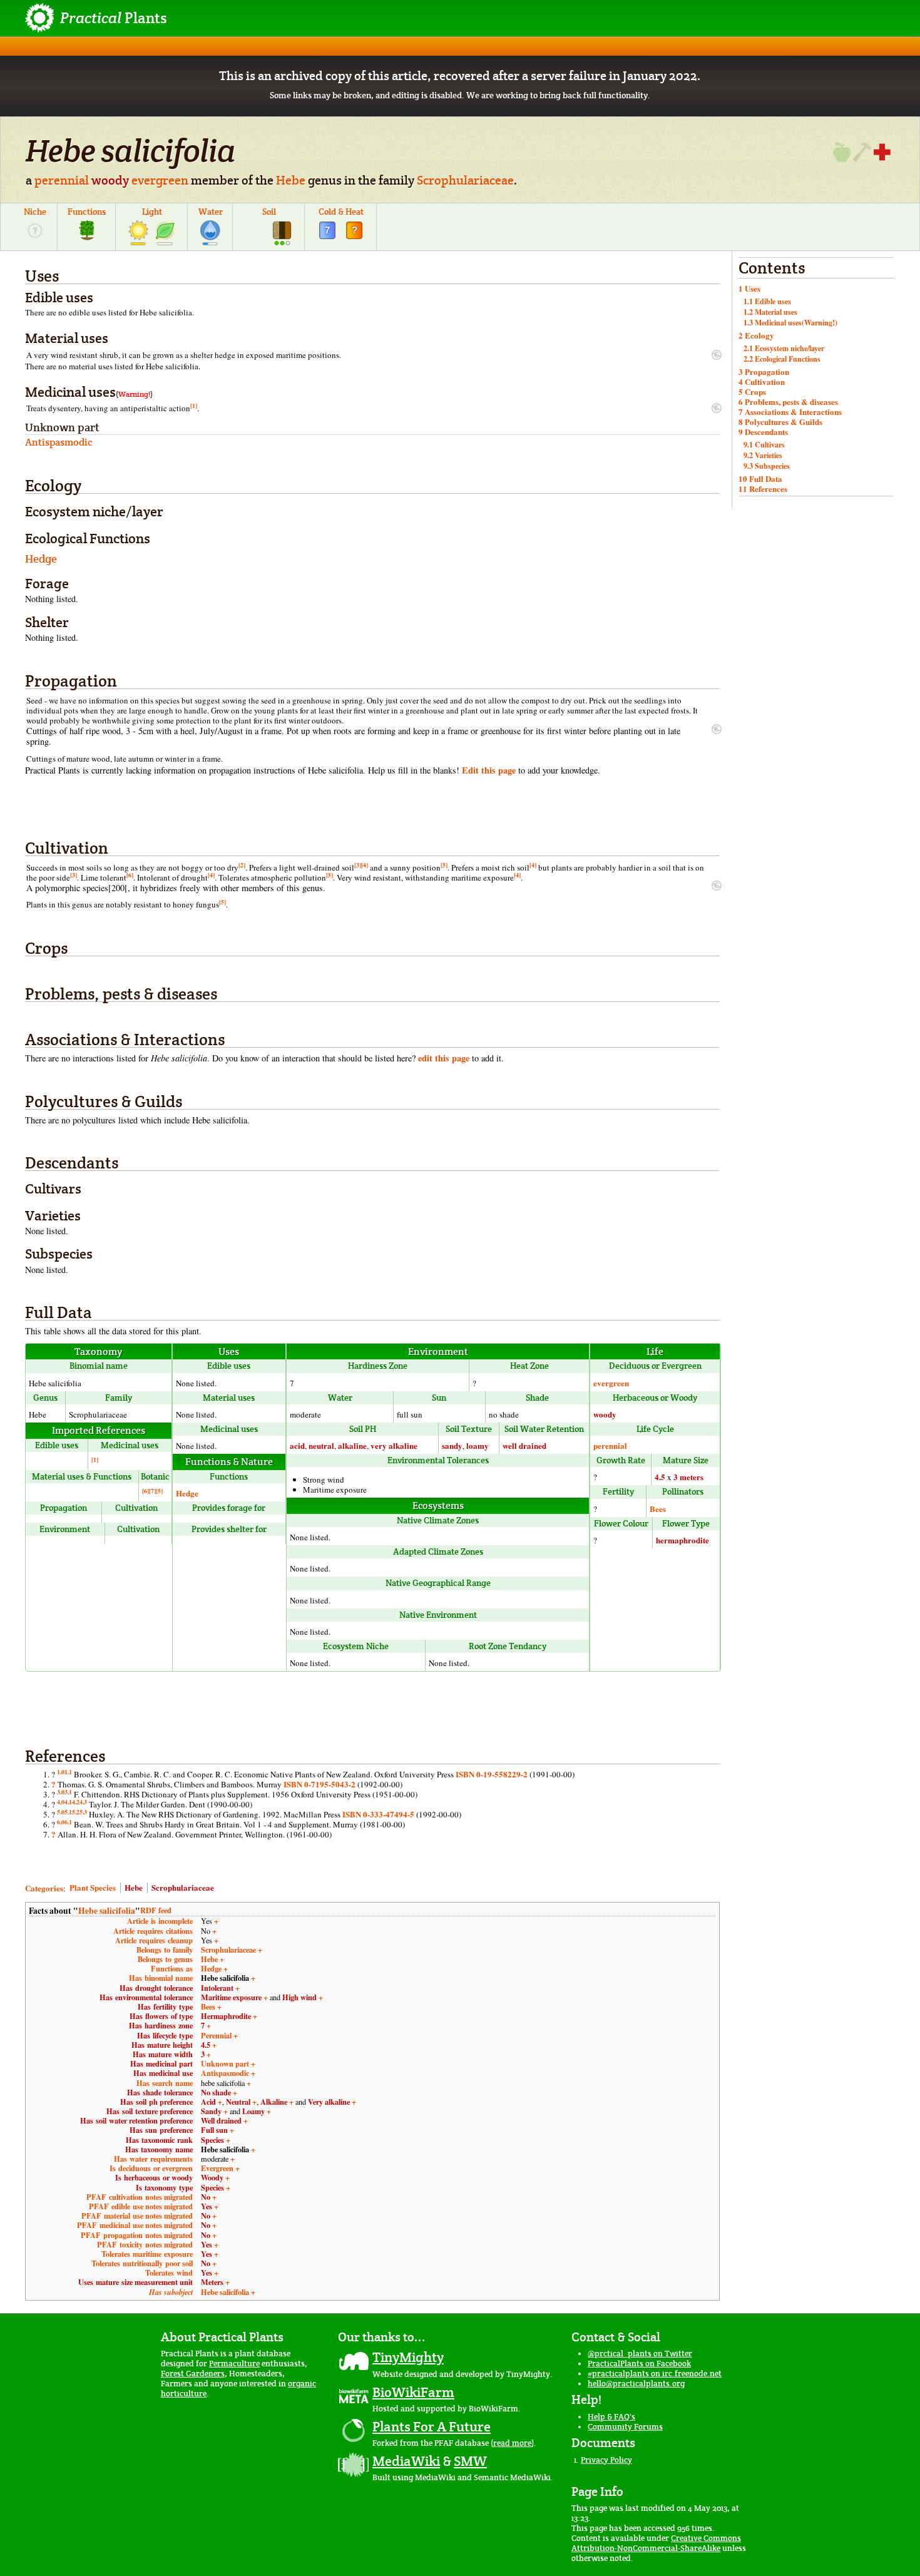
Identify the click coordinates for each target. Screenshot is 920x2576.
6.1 (68, 1822)
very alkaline (394, 1445)
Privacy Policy (606, 2460)
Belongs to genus (165, 1959)
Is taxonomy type (164, 2187)
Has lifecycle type (165, 2035)
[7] (152, 1491)
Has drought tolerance (156, 1988)
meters (692, 1477)
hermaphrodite (682, 1540)
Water (211, 212)
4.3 (83, 1802)
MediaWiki (406, 2461)
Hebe (291, 180)
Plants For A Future (432, 2426)
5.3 (83, 1812)
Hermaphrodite (226, 2016)
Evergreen (217, 2168)
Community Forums (625, 2427)
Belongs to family (165, 1950)
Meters (212, 2282)
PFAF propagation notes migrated (137, 2235)
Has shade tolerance (160, 2092)
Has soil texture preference (150, 2111)
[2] (242, 865)
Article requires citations (153, 1931)
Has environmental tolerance (146, 1997)
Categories (44, 1887)
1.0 (61, 1772)
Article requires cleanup (154, 1940)
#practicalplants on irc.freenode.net (655, 2374)
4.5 (660, 1477)
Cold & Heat (341, 212)
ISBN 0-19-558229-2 (492, 1774)
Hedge (41, 559)
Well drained (221, 2120)
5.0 (61, 1812)
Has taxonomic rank (159, 2140)
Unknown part (225, 2063)
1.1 (68, 1772)
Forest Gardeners (193, 2374)
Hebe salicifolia (107, 1911)
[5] (444, 865)
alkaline (352, 1445)
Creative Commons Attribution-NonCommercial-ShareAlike (656, 2543)
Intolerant (217, 1988)
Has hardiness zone (161, 2025)
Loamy (253, 2111)
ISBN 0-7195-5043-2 (319, 1784)
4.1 (68, 1802)
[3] (358, 865)
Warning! (134, 394)
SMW (470, 2461)
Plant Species (93, 1887)
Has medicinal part (161, 2063)
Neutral (238, 2102)
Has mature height (162, 2045)
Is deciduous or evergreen (151, 2168)
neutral (321, 1445)
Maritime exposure (231, 1997)
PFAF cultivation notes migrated (140, 2197)
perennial (62, 180)
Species (212, 2140)
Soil (269, 212)
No (206, 2197)
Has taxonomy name (159, 2149)
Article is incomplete (160, 1921)
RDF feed (156, 1910)
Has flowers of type (161, 2016)
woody (110, 180)
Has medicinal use (163, 2073)
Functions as (172, 1968)
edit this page (444, 1058)
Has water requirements (153, 2159)
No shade (216, 2092)
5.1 (68, 1812)
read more (512, 2443)
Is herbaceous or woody (154, 2177)
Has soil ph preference (156, 2102)
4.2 (76, 1802)
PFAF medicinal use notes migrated (135, 2225)
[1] (194, 406)
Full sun (214, 2130)
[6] (130, 875)
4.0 (61, 1802)
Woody (212, 2177)
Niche (35, 212)
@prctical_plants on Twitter (640, 2354)
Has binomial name (161, 1978)
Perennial (216, 2035)
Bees (658, 1509)
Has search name (165, 2083)
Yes (207, 2206)
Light (152, 212)
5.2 (76, 1812)
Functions (87, 212)
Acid (208, 2102)
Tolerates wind (169, 2272)
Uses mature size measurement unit (135, 2282)
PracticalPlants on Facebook (639, 2364)
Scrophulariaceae (465, 180)
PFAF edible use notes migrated (141, 2206)
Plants (114, 18)
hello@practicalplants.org (636, 2384)
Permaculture (234, 2364)
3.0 (61, 1792)
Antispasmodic (225, 2073)
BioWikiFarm (413, 2392)
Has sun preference (161, 2130)
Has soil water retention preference (136, 2120)
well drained (524, 1445)
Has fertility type (165, 2006)
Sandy (211, 2111)
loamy (478, 1445)
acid (297, 1445)
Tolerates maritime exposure (147, 2254)
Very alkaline (329, 2102)
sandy (452, 1445)
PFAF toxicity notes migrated (145, 2244)
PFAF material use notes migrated (137, 2216)
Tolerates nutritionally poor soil (142, 2263)
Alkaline (274, 2102)
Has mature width (163, 2054)
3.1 (68, 1792)
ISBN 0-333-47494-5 (378, 1814)
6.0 (61, 1822)
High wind (299, 1997)
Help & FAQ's (611, 2417)
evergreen (160, 180)
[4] (365, 865)
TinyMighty (408, 2357)
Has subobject (171, 2292)
